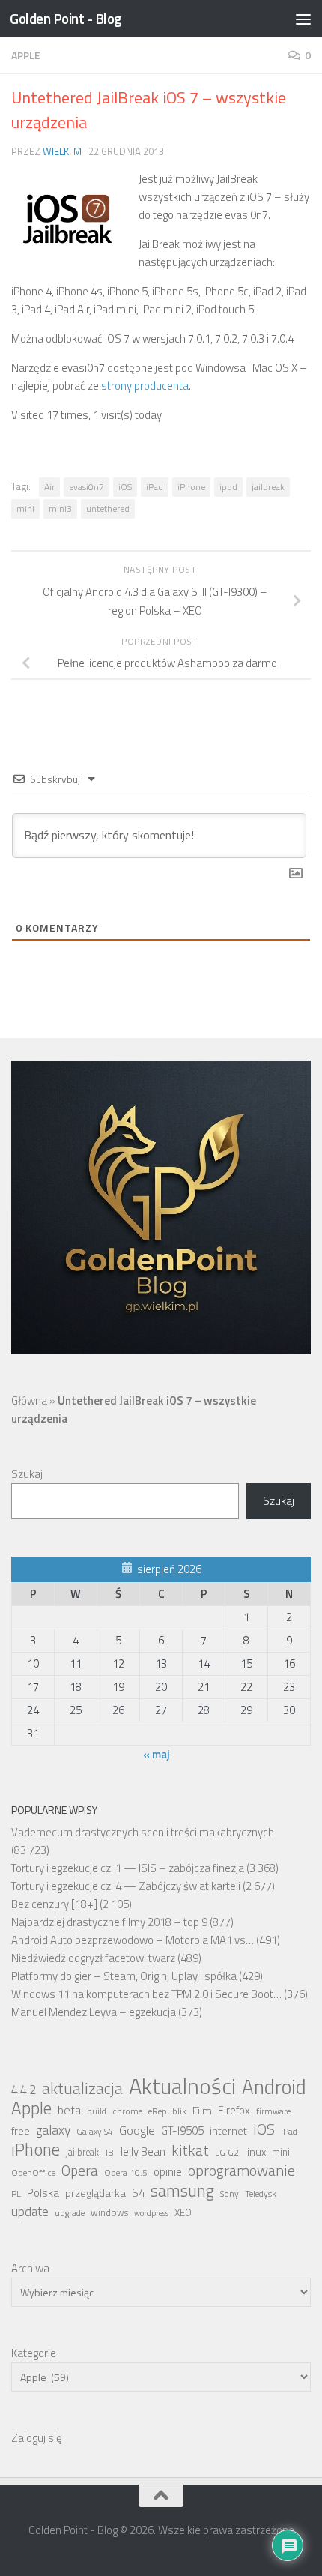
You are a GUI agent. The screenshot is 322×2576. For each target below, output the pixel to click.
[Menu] (303, 19)
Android (274, 2087)
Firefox (234, 2110)
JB (109, 2153)
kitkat (190, 2150)
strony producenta (145, 386)
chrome (127, 2111)
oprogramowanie (241, 2171)
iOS (125, 487)
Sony (230, 2194)
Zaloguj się (37, 2438)
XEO (183, 2212)
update (30, 2212)
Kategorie (34, 2353)
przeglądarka (95, 2193)
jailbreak (268, 487)
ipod (228, 487)
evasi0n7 (86, 487)
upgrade (70, 2213)
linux (255, 2152)
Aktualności (182, 2086)
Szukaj (27, 1474)
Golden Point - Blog (66, 18)
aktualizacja (82, 2088)
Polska (43, 2193)
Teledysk (261, 2194)
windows (109, 2213)
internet (228, 2131)
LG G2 (227, 2153)
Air (49, 487)
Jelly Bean (143, 2151)
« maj (157, 1754)
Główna (29, 1400)
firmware (273, 2111)
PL (16, 2194)
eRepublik (167, 2111)
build (97, 2111)
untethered (108, 509)
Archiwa (30, 2268)
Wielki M (62, 151)
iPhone (191, 487)
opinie (168, 2172)
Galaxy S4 (95, 2132)
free (21, 2131)
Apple (26, 55)
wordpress (151, 2213)
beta (69, 2110)
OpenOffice (33, 2173)
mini (25, 509)
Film (202, 2111)
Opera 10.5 (126, 2173)
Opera (80, 2171)
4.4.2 (24, 2090)
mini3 (60, 509)
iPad (155, 487)
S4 (138, 2193)
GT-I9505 (182, 2130)
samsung (182, 2191)
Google (137, 2130)
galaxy (53, 2130)
